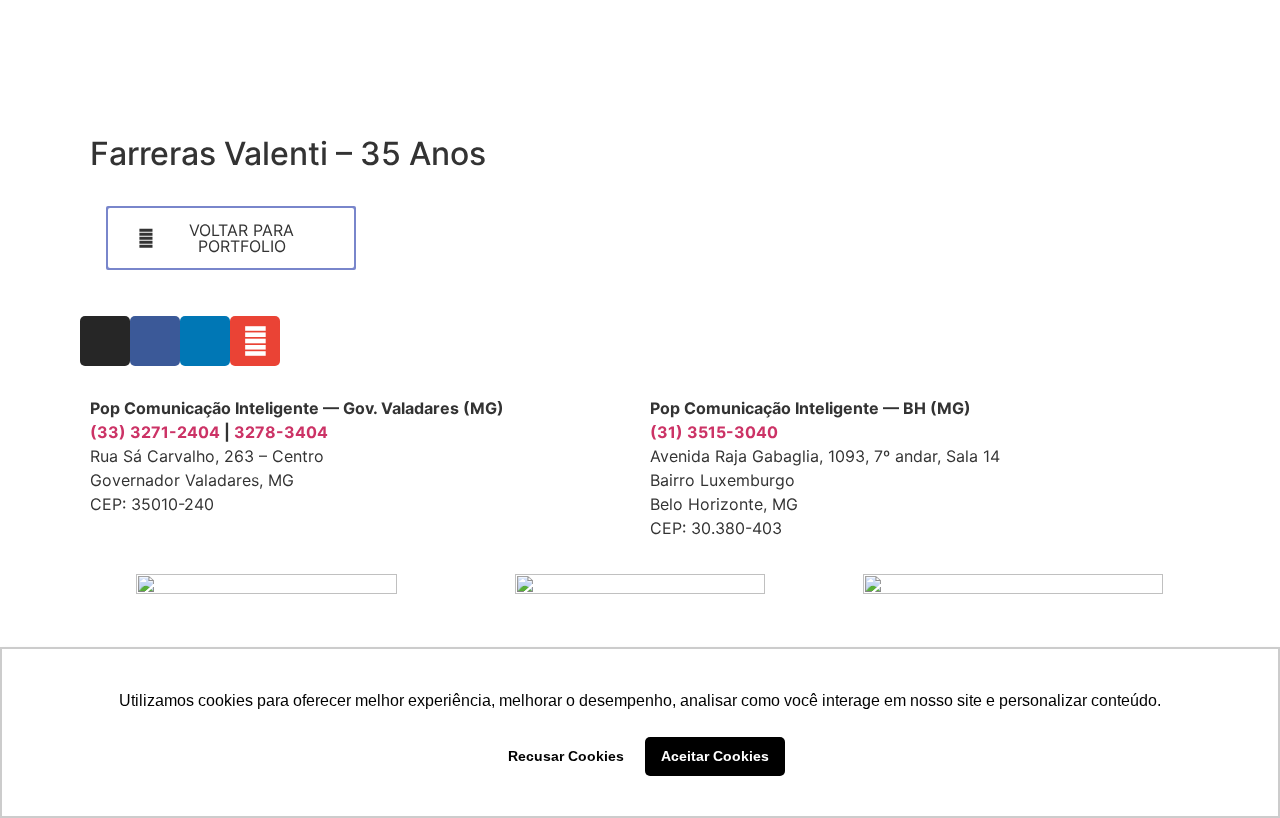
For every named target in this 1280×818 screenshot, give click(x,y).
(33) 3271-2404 (155, 432)
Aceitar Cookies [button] (715, 756)
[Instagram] (105, 341)
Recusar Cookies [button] (566, 756)
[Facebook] (155, 341)
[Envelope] (255, 341)
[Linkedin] (205, 341)
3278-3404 (281, 432)
